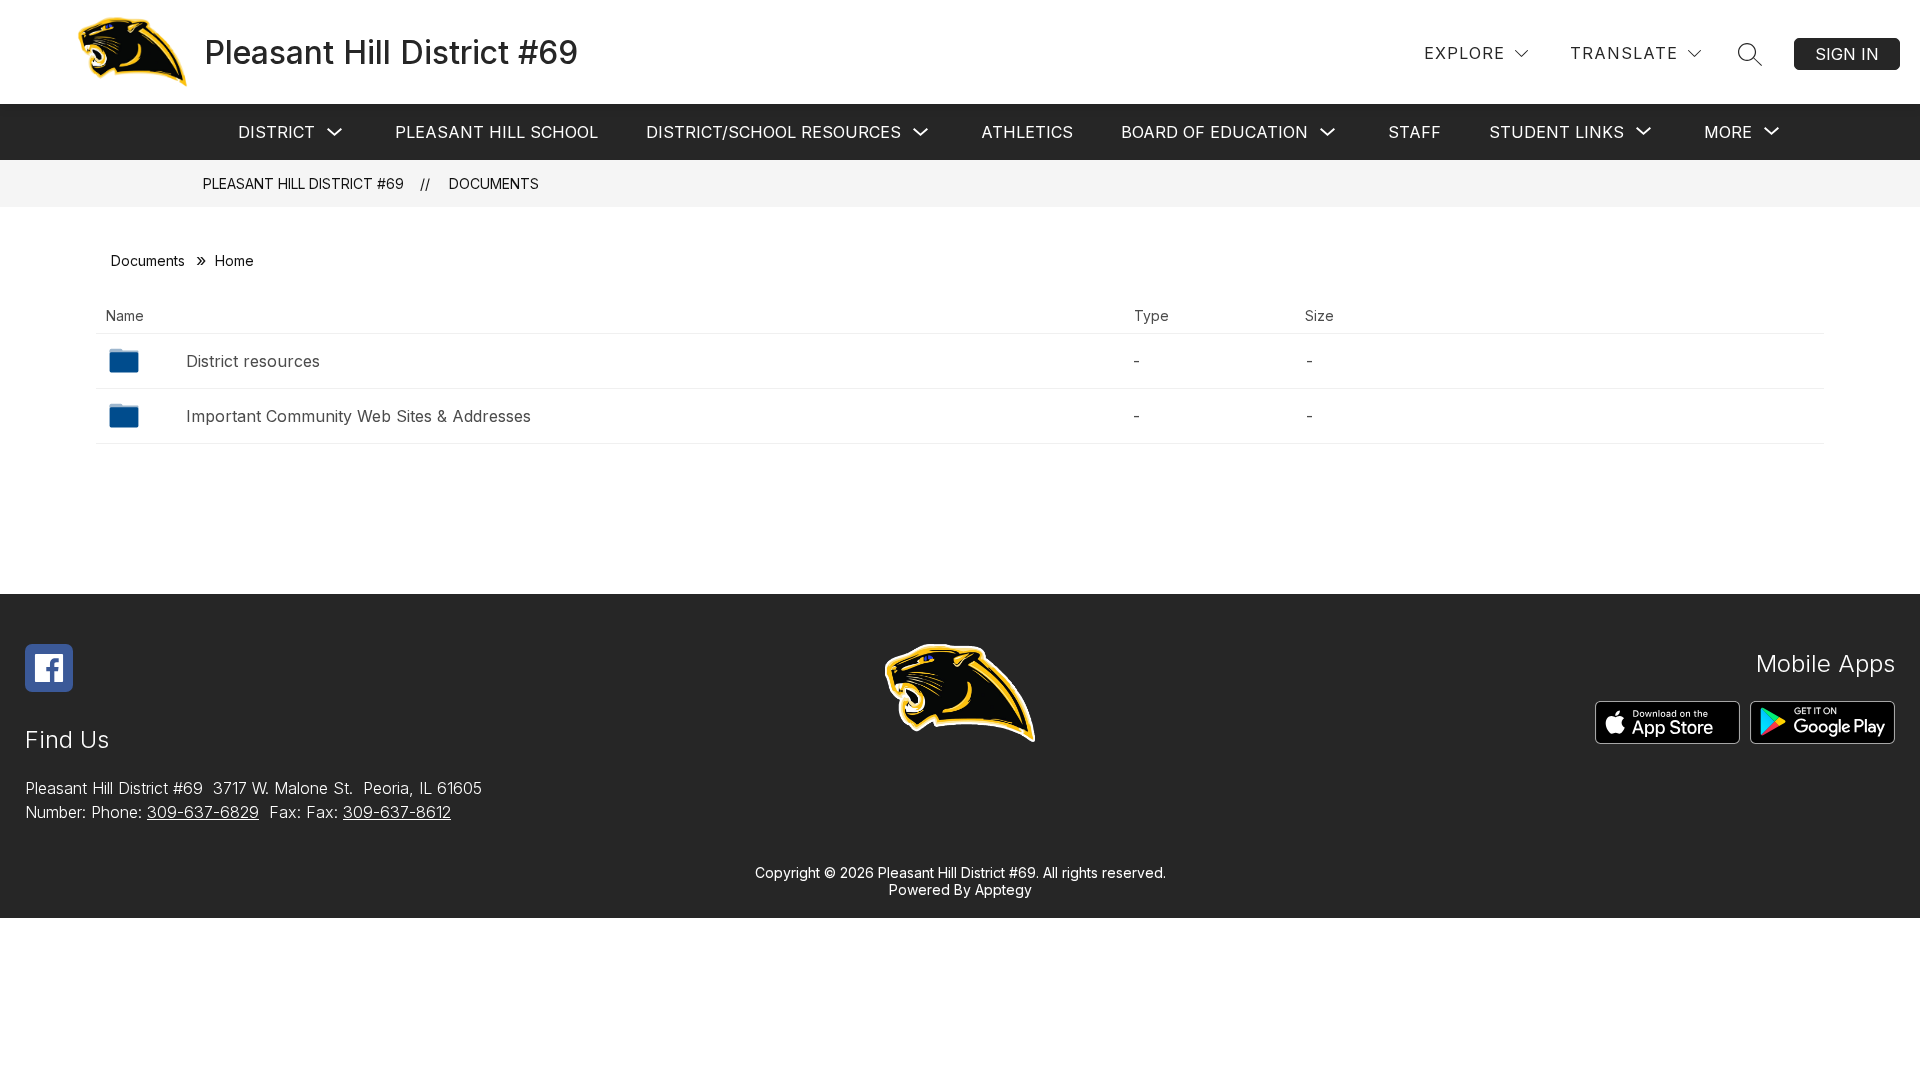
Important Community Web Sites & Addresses (358, 416)
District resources (253, 361)
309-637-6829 (203, 812)
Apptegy (1003, 889)
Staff (1414, 132)
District (276, 132)
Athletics (1027, 132)
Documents (494, 183)
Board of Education (1214, 132)
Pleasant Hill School (496, 132)
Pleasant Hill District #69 (303, 183)
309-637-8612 (397, 812)
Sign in (1847, 54)
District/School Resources (773, 132)
